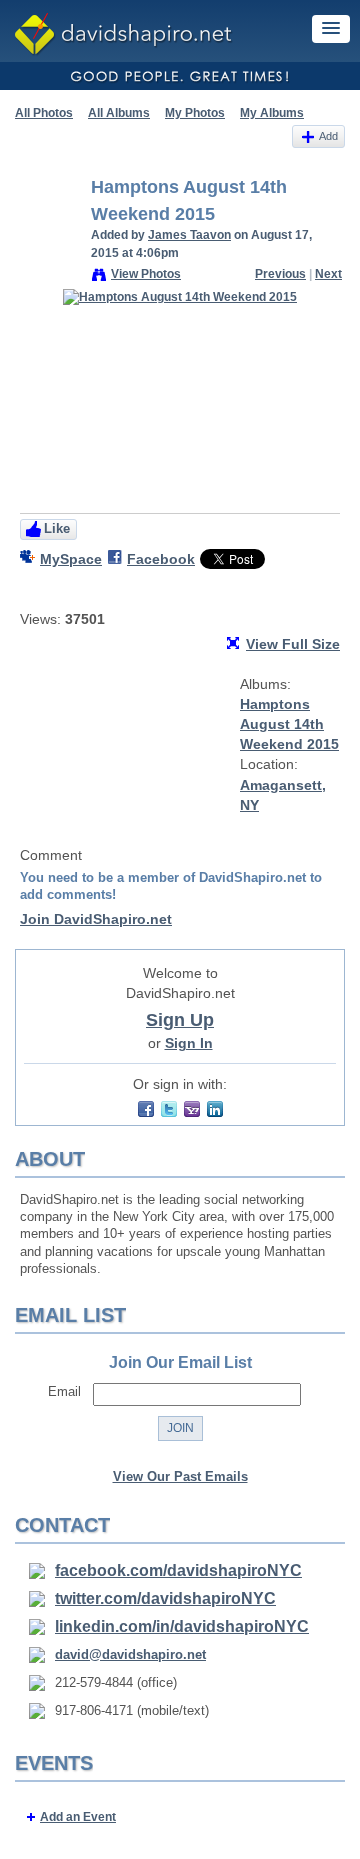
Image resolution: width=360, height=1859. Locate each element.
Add (328, 136)
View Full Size (293, 644)
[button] (331, 29)
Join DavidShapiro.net (96, 919)
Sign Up (180, 1020)
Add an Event (78, 1817)
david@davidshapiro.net (130, 1654)
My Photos (195, 113)
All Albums (119, 113)
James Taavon (189, 235)
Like (57, 528)
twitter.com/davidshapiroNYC (165, 1598)
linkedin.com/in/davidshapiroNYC (182, 1626)
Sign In (189, 1043)
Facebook (161, 559)
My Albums (272, 113)
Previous (280, 274)
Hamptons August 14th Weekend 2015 (289, 724)
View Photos (146, 274)
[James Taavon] (47, 232)
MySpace (71, 559)
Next (328, 274)
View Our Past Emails (180, 1476)
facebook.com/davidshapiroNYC (178, 1570)
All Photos (44, 113)
